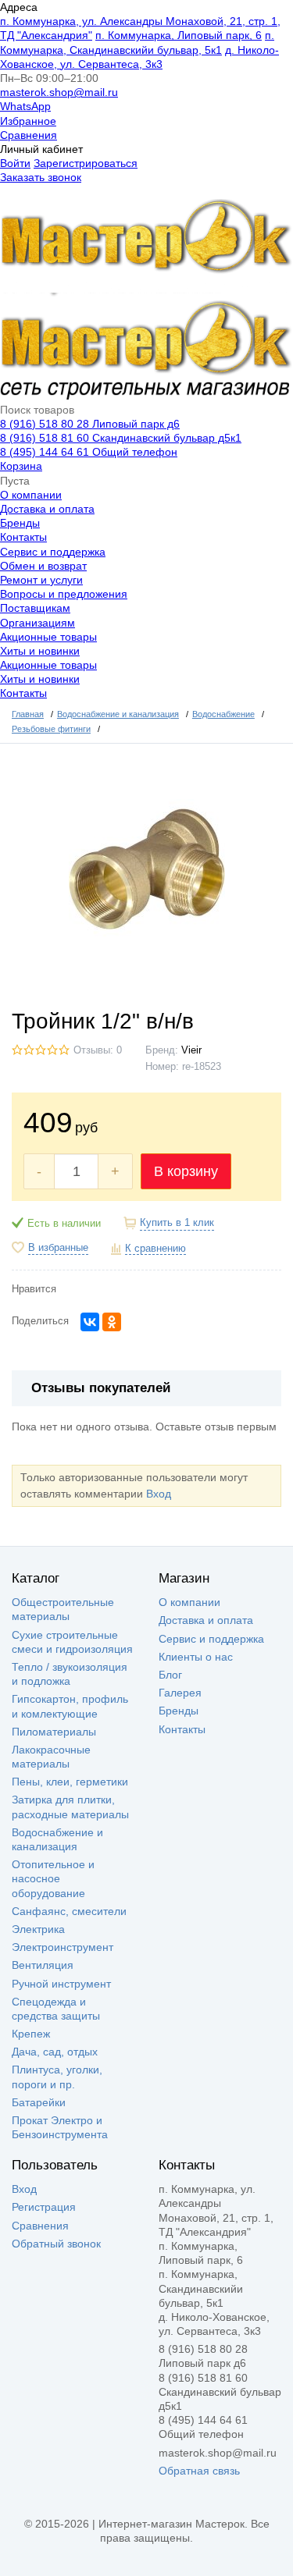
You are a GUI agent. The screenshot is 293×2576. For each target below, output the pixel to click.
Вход (159, 1494)
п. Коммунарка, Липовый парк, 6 (179, 35)
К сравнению (155, 1249)
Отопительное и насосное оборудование (53, 1878)
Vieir (191, 1050)
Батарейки (39, 2102)
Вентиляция (43, 1965)
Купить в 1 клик (177, 1223)
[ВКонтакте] (90, 1322)
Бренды (20, 523)
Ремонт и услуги (41, 580)
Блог (170, 1675)
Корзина (21, 466)
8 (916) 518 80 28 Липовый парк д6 (90, 424)
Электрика (38, 1929)
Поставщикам (35, 608)
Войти (15, 163)
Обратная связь (199, 2471)
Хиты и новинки (40, 651)
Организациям (38, 623)
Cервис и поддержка (53, 552)
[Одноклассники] (112, 1322)
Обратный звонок (56, 2244)
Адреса (19, 7)
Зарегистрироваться (86, 163)
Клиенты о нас (196, 1657)
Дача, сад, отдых (55, 2052)
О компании (31, 495)
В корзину (186, 1171)
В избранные (58, 1248)
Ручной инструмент (61, 1984)
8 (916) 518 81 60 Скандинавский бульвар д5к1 (121, 438)
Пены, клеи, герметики (70, 1782)
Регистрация (44, 2207)
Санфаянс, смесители (69, 1911)
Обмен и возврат (43, 566)
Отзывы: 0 (98, 1050)
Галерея (180, 1693)
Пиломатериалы (54, 1732)
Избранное (28, 121)
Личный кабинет (41, 149)
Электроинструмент (63, 1947)
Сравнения (29, 135)
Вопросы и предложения (64, 594)
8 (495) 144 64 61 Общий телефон (89, 452)
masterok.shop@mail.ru (59, 92)
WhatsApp (25, 106)
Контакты (23, 537)
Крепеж (31, 2034)
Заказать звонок (41, 177)
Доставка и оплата (47, 509)
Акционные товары (48, 637)
